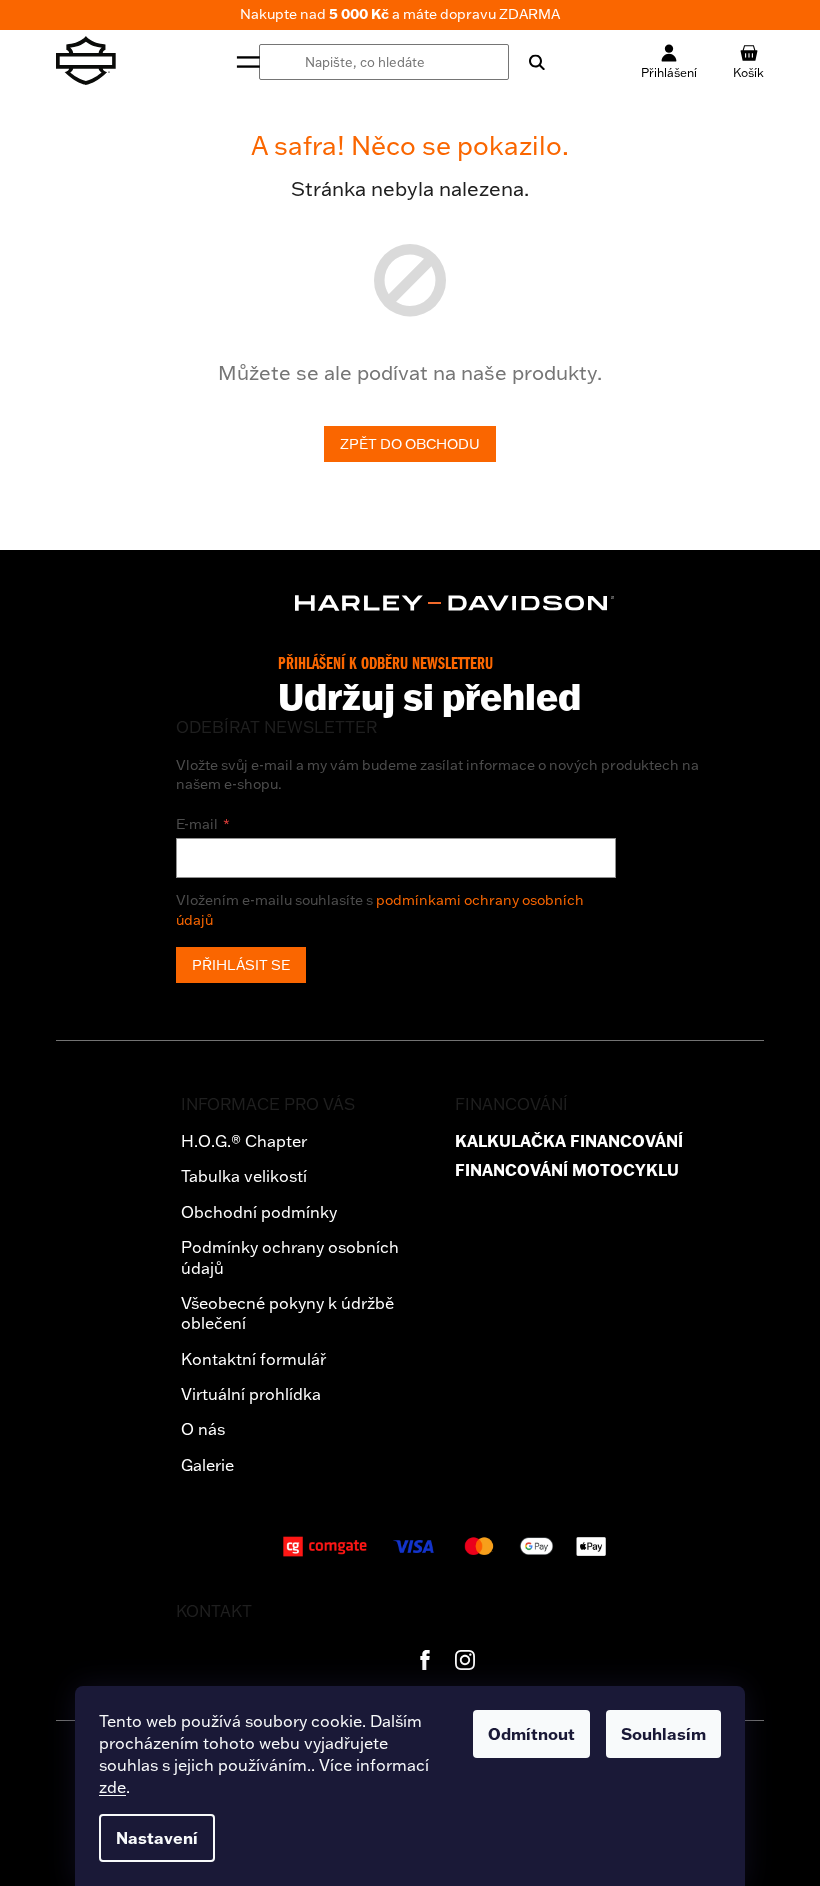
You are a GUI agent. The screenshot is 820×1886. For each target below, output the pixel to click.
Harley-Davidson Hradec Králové (425, 1660)
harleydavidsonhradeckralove (465, 1660)
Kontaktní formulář (253, 1359)
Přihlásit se (241, 965)
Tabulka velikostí (244, 1176)
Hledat (527, 62)
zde (112, 1787)
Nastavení (157, 1838)
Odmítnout (531, 1734)
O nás (203, 1429)
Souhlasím (663, 1734)
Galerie (207, 1465)
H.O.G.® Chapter (244, 1141)
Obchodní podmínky (259, 1212)
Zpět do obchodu (410, 444)
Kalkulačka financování (569, 1141)
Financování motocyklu (567, 1170)
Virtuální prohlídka (251, 1394)
